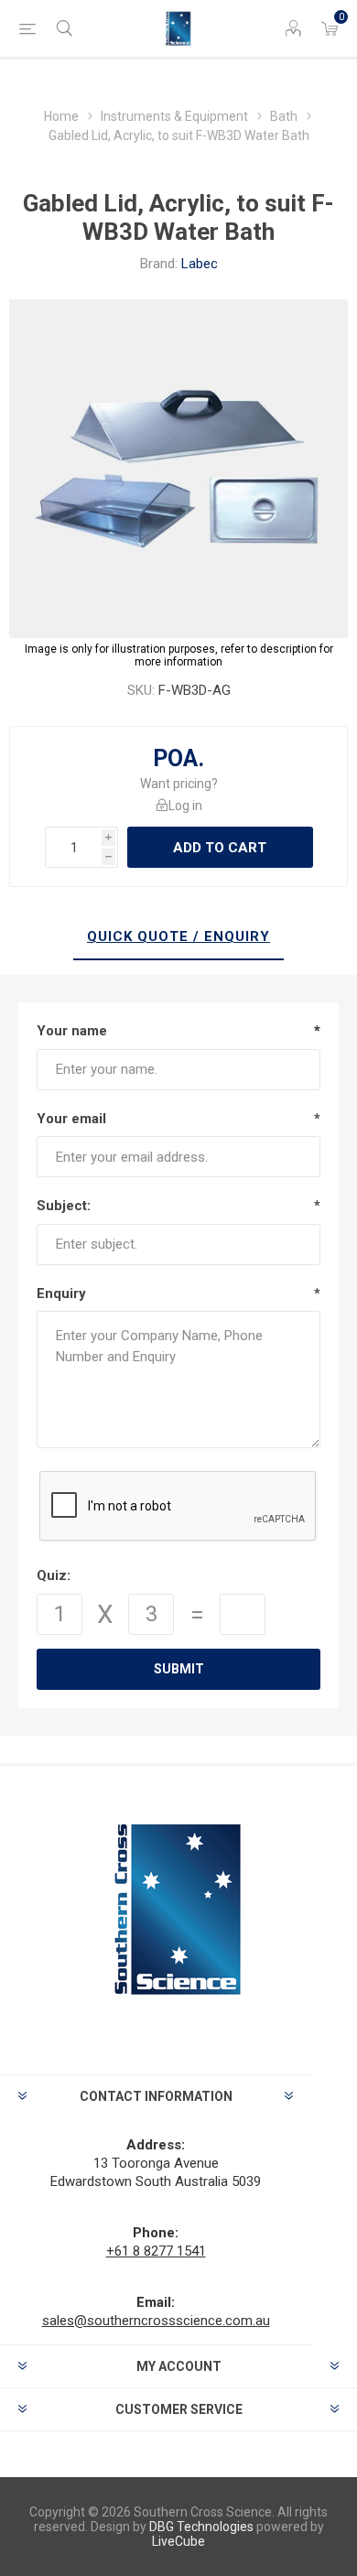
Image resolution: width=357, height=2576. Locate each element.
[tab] (178, 937)
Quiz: (54, 1575)
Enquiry (61, 1293)
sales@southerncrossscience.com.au (156, 2321)
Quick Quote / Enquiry (178, 936)
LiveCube (178, 2541)
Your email (71, 1119)
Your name (72, 1031)
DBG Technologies (201, 2527)
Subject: (64, 1206)
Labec (200, 264)
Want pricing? (179, 784)
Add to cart (220, 848)
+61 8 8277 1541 (156, 2251)
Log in (185, 806)
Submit (179, 1669)
